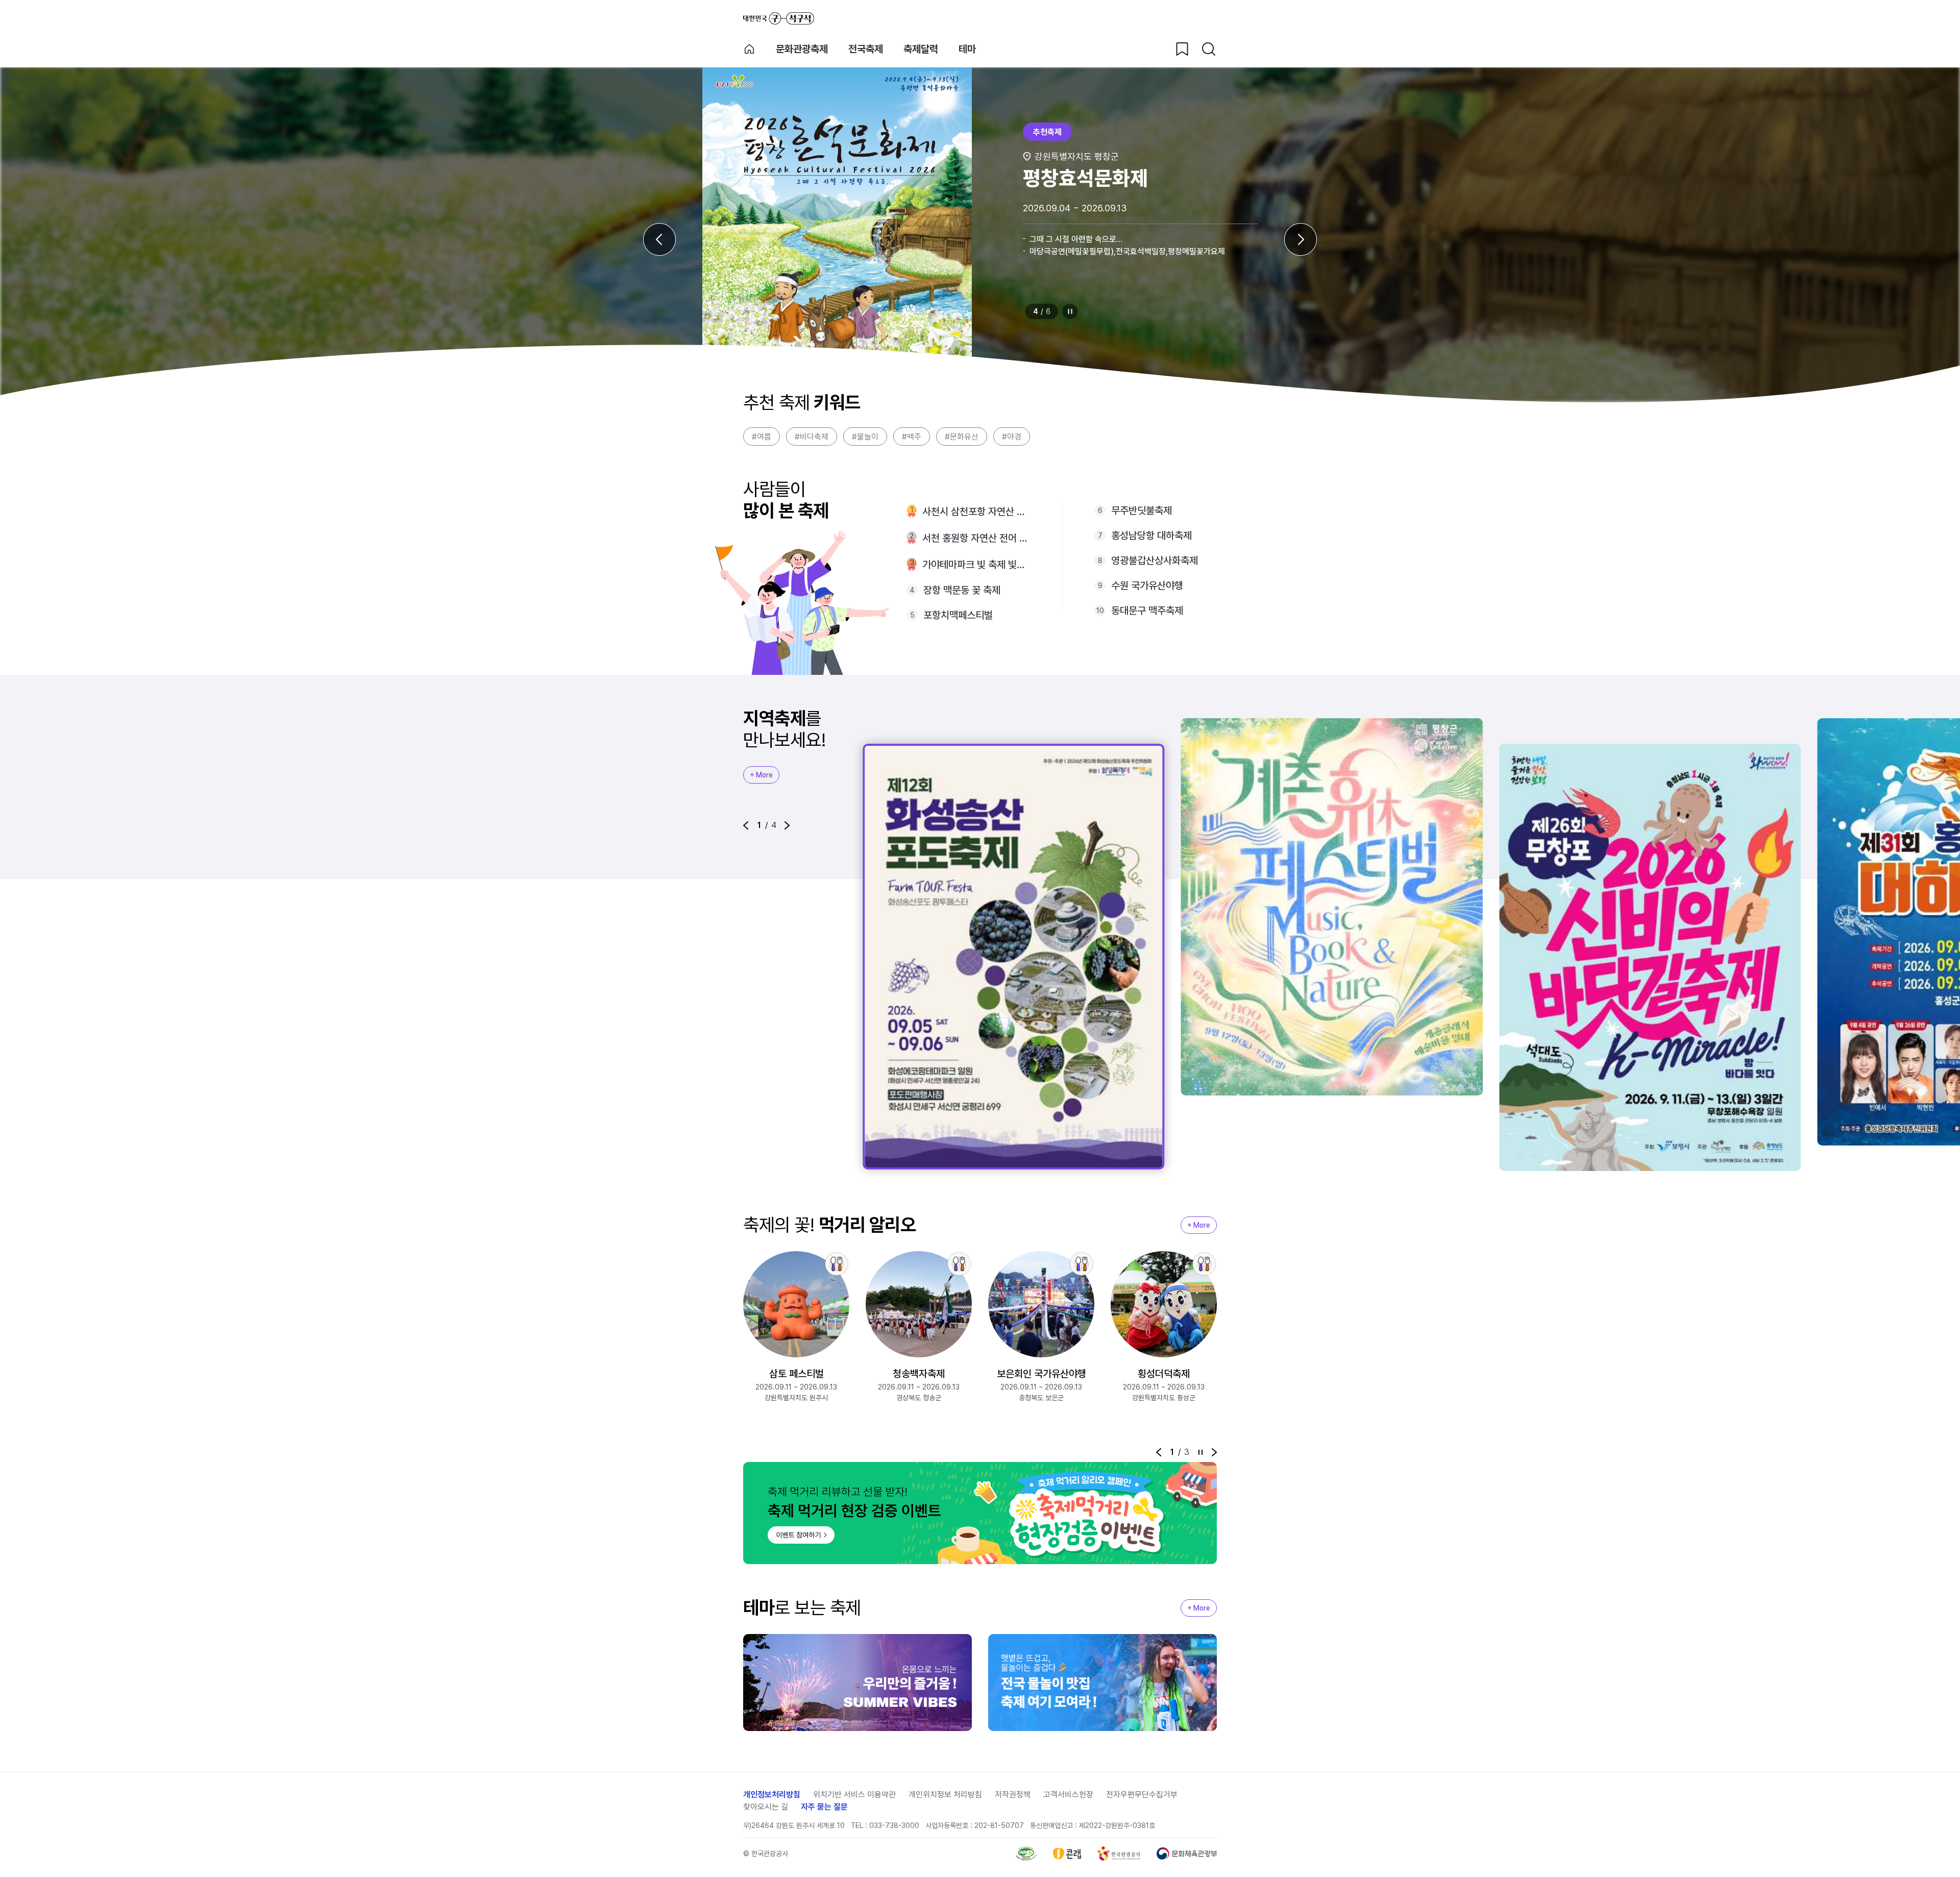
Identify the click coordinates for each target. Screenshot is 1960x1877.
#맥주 (912, 437)
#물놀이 (865, 437)
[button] (746, 825)
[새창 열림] (1026, 1854)
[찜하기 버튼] (1182, 49)
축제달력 (921, 49)
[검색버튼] (1209, 49)
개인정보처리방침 (772, 1795)
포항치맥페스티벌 (958, 615)
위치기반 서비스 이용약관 (854, 1795)
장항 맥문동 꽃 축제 (962, 590)
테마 (967, 49)
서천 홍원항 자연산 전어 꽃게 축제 (976, 538)
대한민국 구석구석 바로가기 (779, 18)
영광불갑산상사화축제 (1155, 560)
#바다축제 (812, 437)
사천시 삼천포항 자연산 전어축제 (976, 511)
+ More (761, 775)
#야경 (1012, 437)
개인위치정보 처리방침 (945, 1795)
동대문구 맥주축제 (1147, 611)
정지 (1070, 311)
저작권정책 (1013, 1795)
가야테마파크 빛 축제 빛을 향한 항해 (976, 565)
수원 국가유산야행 (1147, 586)
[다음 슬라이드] (1301, 239)
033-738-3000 (894, 1825)
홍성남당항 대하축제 (1151, 535)
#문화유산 (962, 437)
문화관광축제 (802, 49)
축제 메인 (749, 49)
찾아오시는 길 (766, 1807)
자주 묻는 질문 (824, 1807)
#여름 (762, 437)
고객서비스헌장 (1068, 1795)
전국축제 (866, 49)
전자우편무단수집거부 (1142, 1795)
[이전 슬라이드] (659, 239)
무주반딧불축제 (1142, 510)
